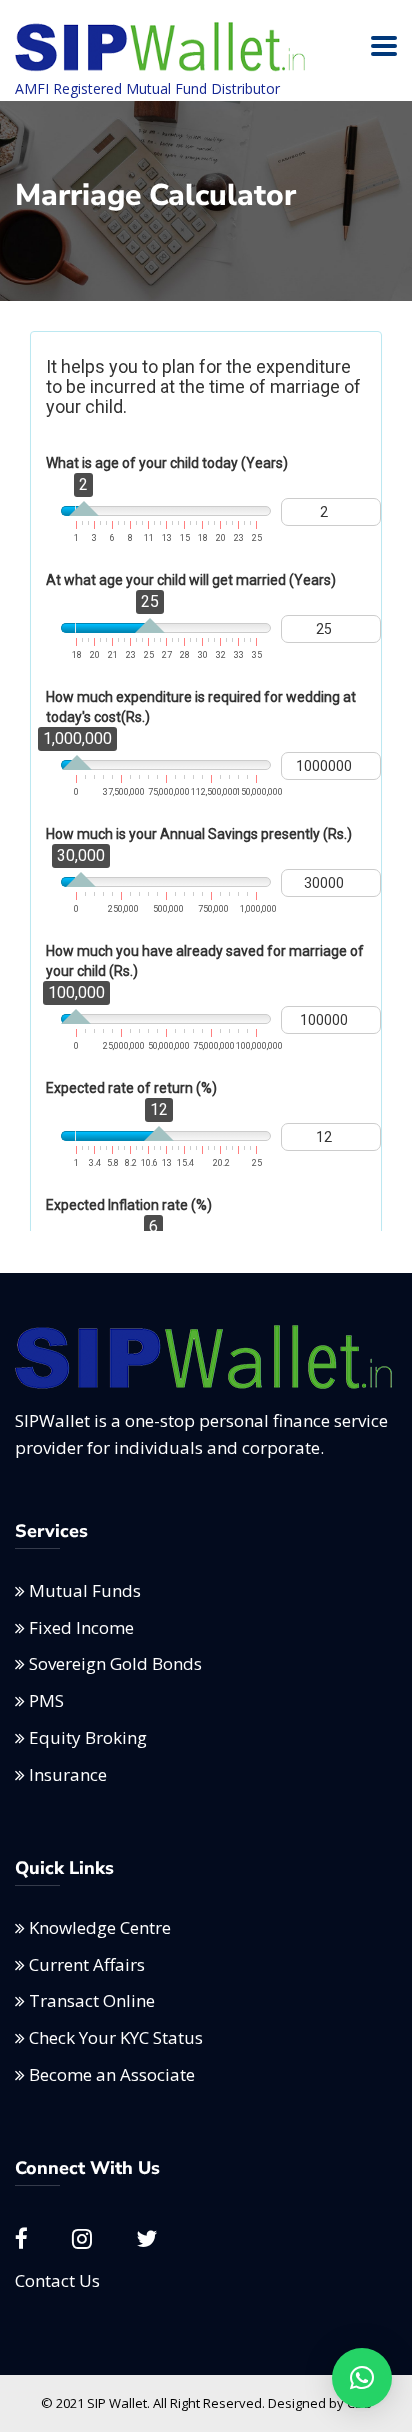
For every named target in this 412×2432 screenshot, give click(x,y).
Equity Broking (88, 1737)
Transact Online (92, 2000)
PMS (46, 1700)
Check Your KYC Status (116, 2037)
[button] (362, 2378)
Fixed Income (81, 1627)
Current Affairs (87, 1964)
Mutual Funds (85, 1590)
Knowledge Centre (100, 1927)
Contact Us (57, 2280)
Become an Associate (112, 2074)
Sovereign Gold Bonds (115, 1663)
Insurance (68, 1774)
